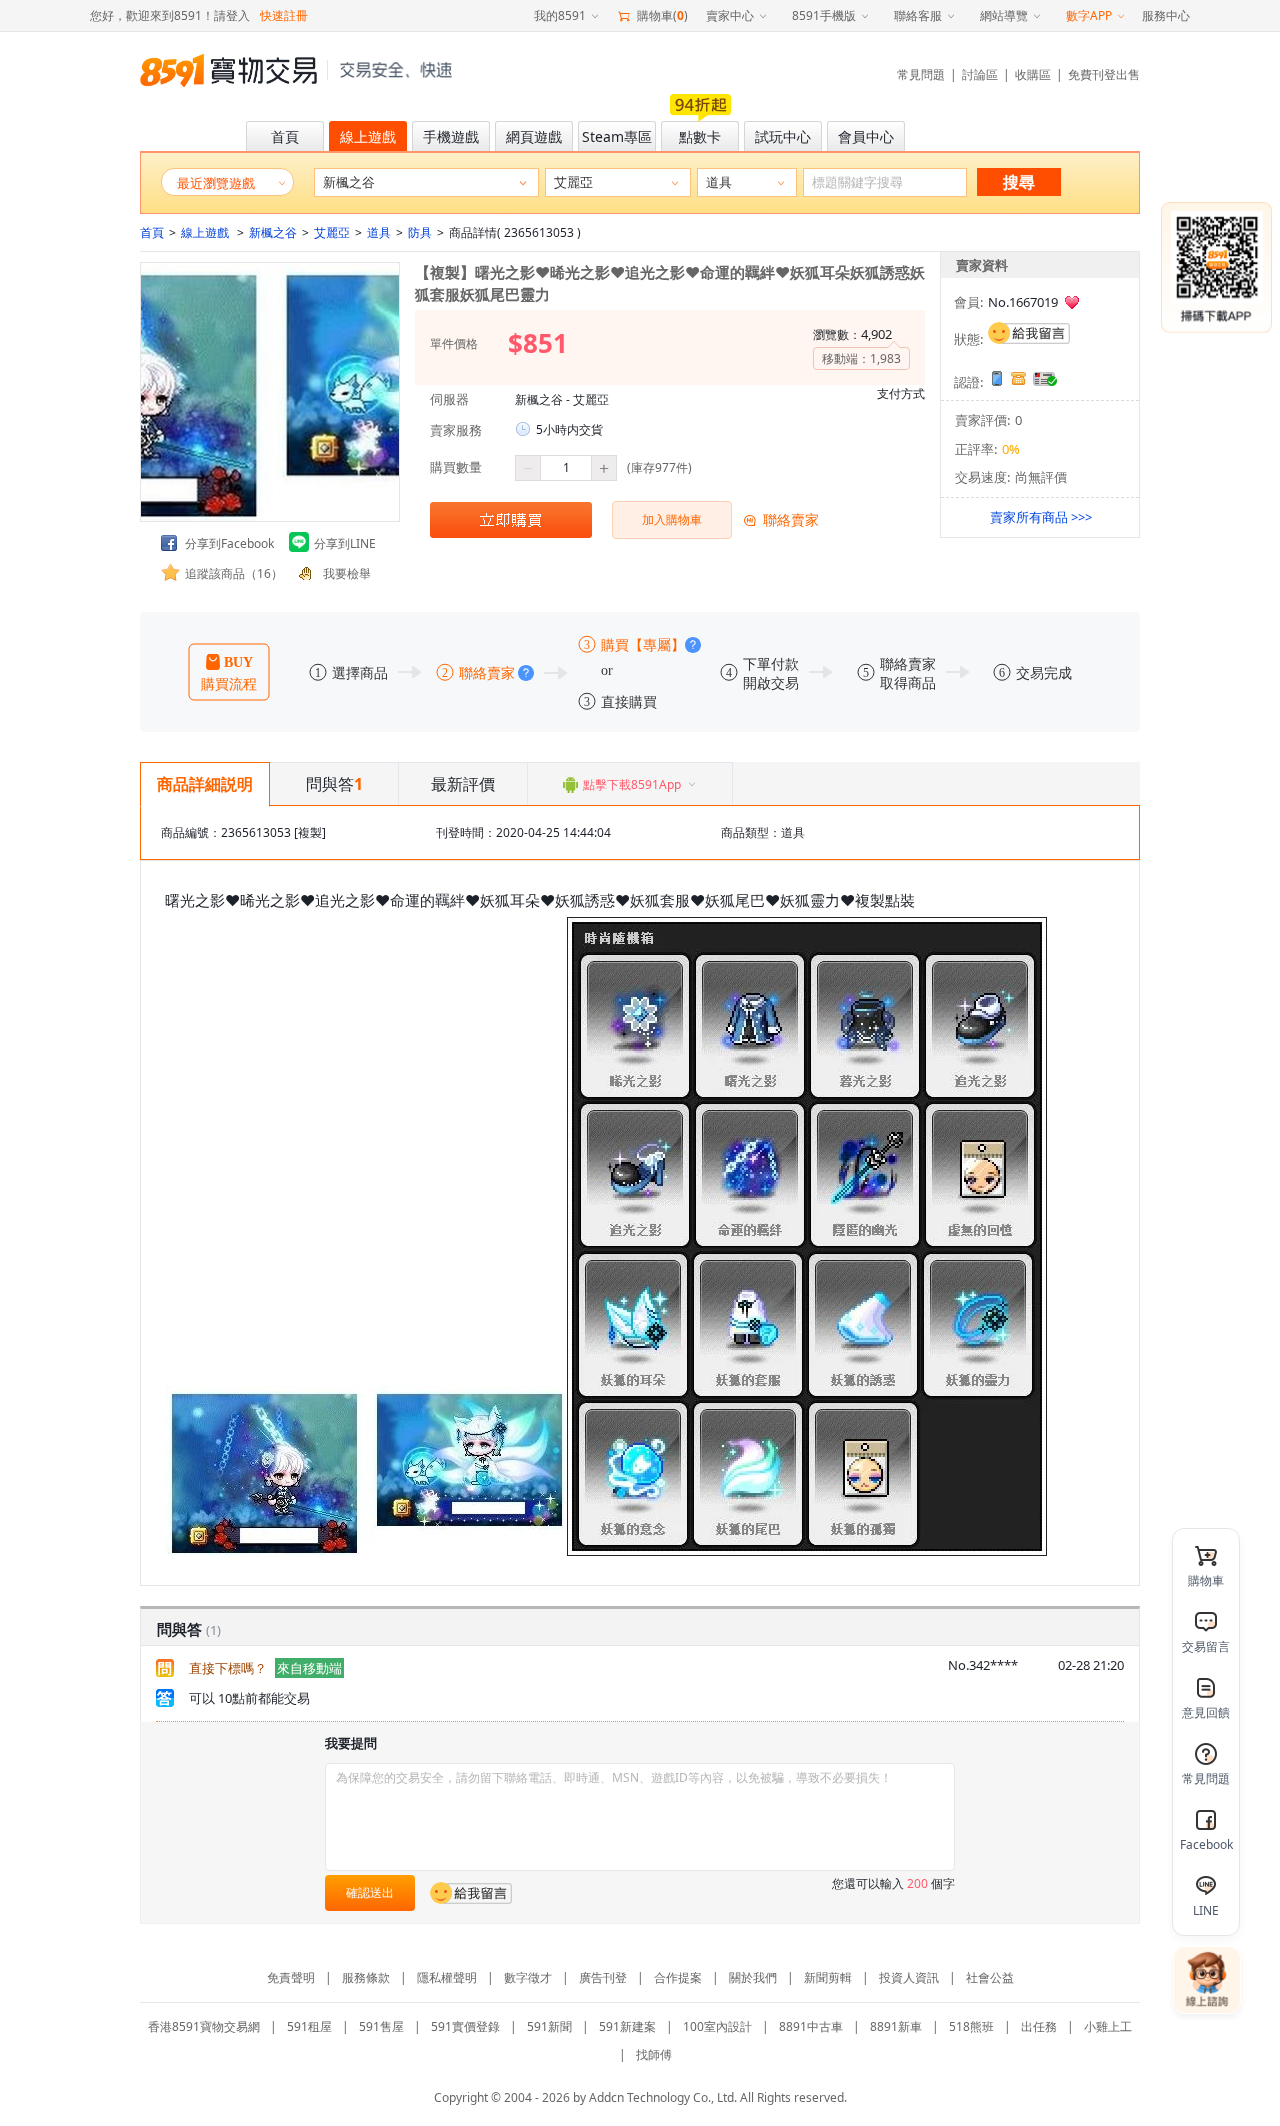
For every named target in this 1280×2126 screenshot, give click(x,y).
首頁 (152, 232)
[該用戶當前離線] (1029, 333)
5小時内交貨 (569, 429)
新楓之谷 (273, 232)
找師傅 (654, 2054)
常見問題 (921, 74)
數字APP (1089, 15)
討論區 (980, 74)
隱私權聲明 (447, 1977)
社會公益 (990, 1977)
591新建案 (627, 2026)
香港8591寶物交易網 (204, 2026)
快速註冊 (284, 15)
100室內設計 (717, 2026)
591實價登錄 (465, 2026)
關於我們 (753, 1977)
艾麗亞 (332, 232)
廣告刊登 (603, 1977)
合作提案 (678, 1977)
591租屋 (309, 2026)
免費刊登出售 (1104, 74)
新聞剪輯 (828, 1977)
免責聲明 (291, 1977)
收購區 (1033, 74)
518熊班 (971, 2026)
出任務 (1039, 2026)
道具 (379, 232)
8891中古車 (811, 2026)
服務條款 (366, 1977)
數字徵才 (528, 1977)
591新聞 (549, 2026)
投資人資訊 (909, 1977)
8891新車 (896, 2026)
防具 (420, 232)
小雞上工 (1108, 2026)
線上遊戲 (206, 232)
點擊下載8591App (632, 784)
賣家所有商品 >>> (1041, 517)
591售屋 (381, 2026)
